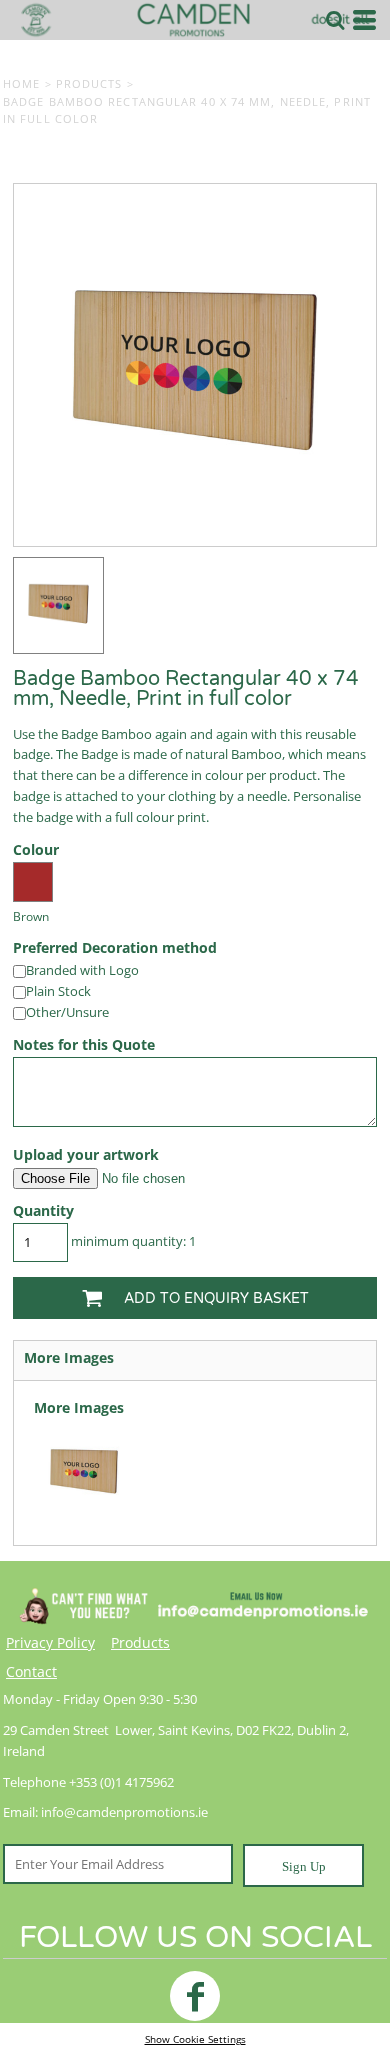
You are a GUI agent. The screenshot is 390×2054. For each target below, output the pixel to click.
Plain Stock (58, 991)
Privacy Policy (50, 1642)
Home (21, 83)
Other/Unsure (67, 1012)
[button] (335, 20)
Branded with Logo (82, 970)
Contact (31, 1671)
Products (89, 83)
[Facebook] (195, 1996)
